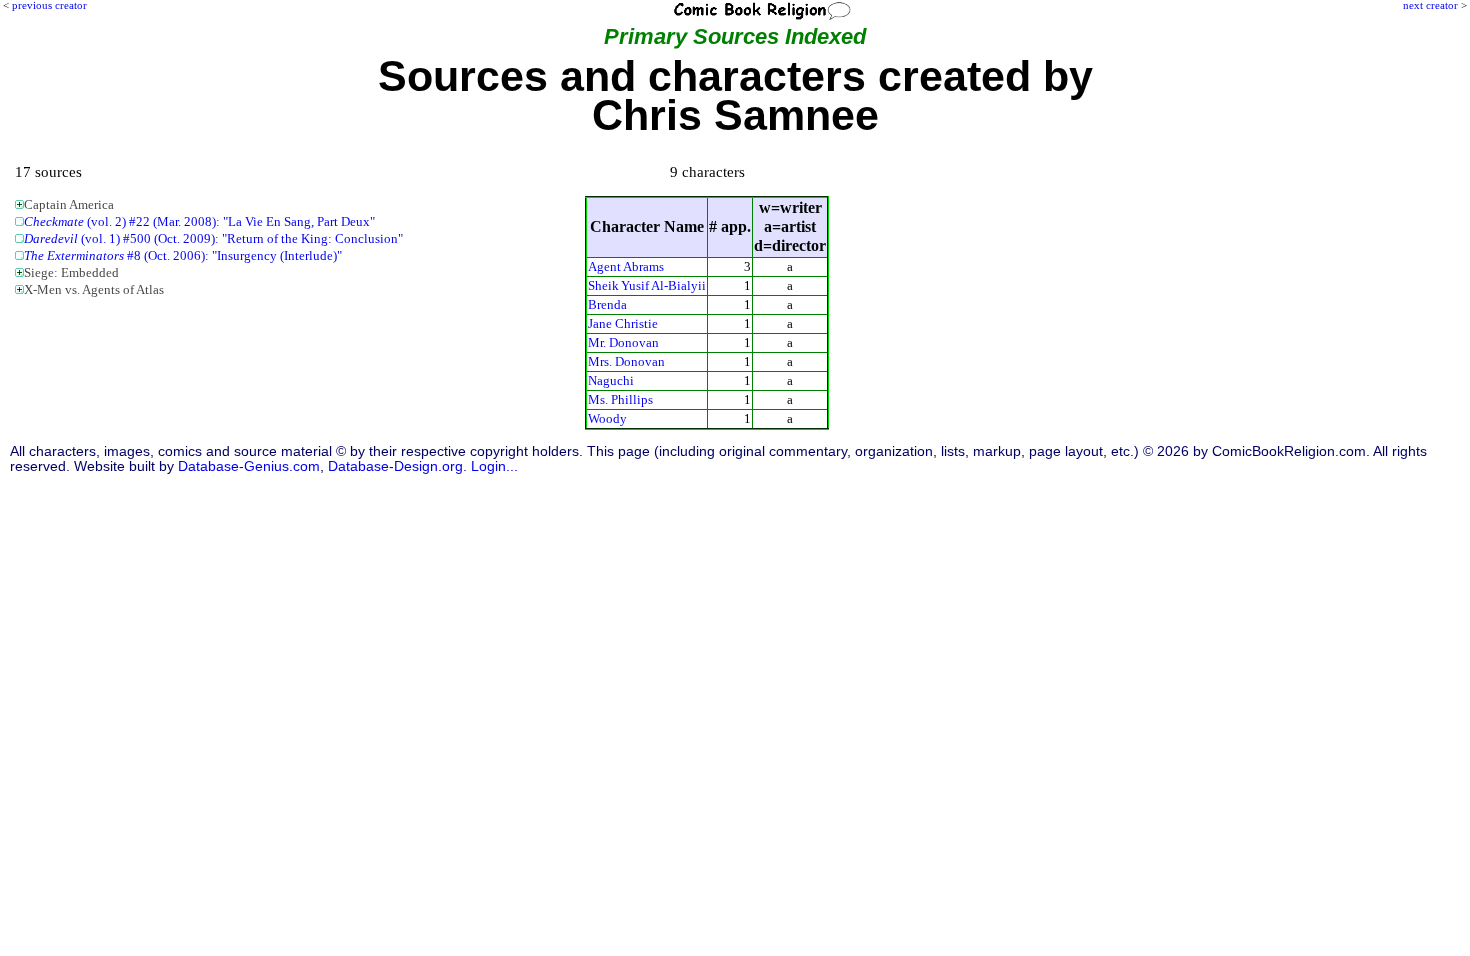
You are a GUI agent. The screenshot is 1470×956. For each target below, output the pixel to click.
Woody (607, 418)
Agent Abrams (626, 266)
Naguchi (611, 380)
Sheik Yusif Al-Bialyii (647, 285)
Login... (494, 466)
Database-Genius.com (249, 466)
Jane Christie (623, 323)
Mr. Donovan (623, 342)
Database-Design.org (395, 466)
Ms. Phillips (620, 399)
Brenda (607, 304)
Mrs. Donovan (626, 361)
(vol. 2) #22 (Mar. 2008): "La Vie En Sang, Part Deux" (199, 222)
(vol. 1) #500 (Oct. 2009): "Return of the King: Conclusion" (213, 239)
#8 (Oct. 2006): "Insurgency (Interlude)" (183, 256)
